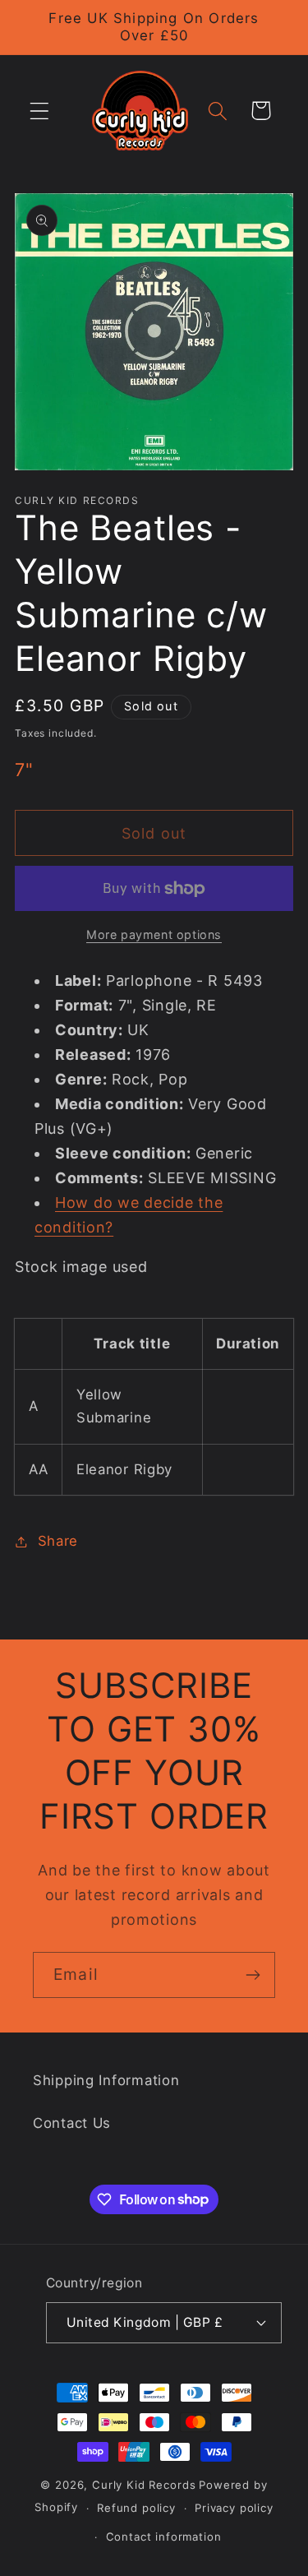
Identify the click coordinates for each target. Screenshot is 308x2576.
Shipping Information (106, 2080)
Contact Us (72, 2123)
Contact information (164, 2537)
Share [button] (58, 1541)
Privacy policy (234, 2508)
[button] (40, 111)
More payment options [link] (154, 934)
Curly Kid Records (144, 2485)
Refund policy (136, 2508)
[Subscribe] (253, 1975)
